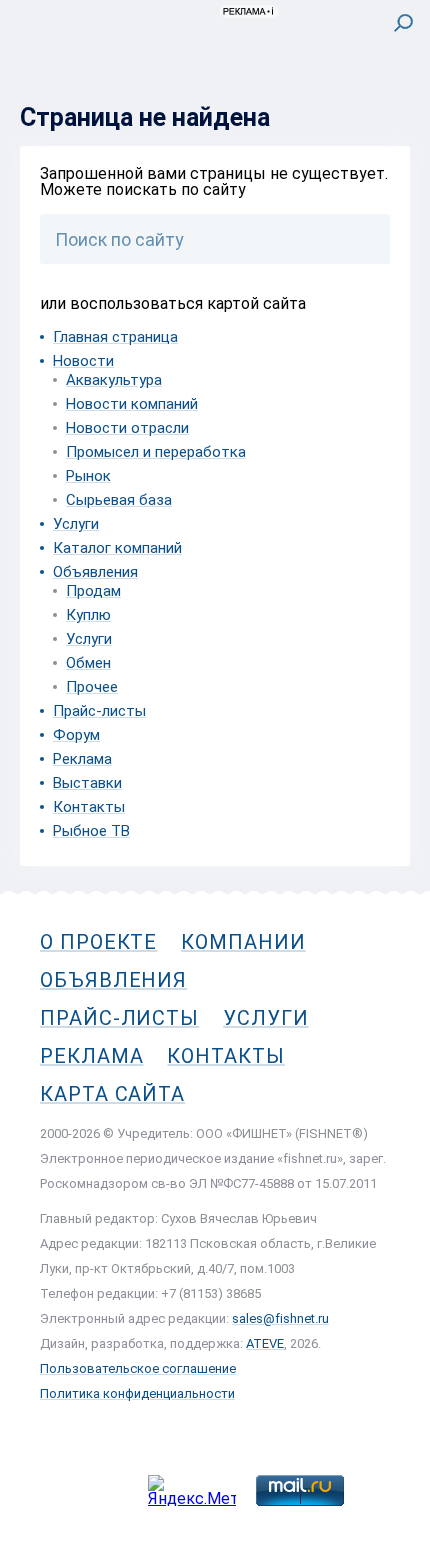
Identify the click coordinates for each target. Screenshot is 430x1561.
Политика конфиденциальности (137, 1393)
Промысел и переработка (156, 452)
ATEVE (265, 1343)
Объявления (95, 572)
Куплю (88, 615)
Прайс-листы (99, 711)
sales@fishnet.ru (280, 1318)
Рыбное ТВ (91, 831)
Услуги (76, 524)
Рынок (88, 476)
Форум (76, 735)
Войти (388, 106)
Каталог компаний (117, 548)
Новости (83, 361)
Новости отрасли (127, 428)
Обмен (88, 663)
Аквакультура (114, 380)
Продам (93, 591)
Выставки (87, 783)
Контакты (89, 807)
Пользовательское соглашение (138, 1368)
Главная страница (115, 337)
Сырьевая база (119, 500)
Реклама (82, 759)
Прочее (92, 687)
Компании (243, 942)
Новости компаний (132, 404)
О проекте (98, 942)
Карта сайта (112, 1094)
